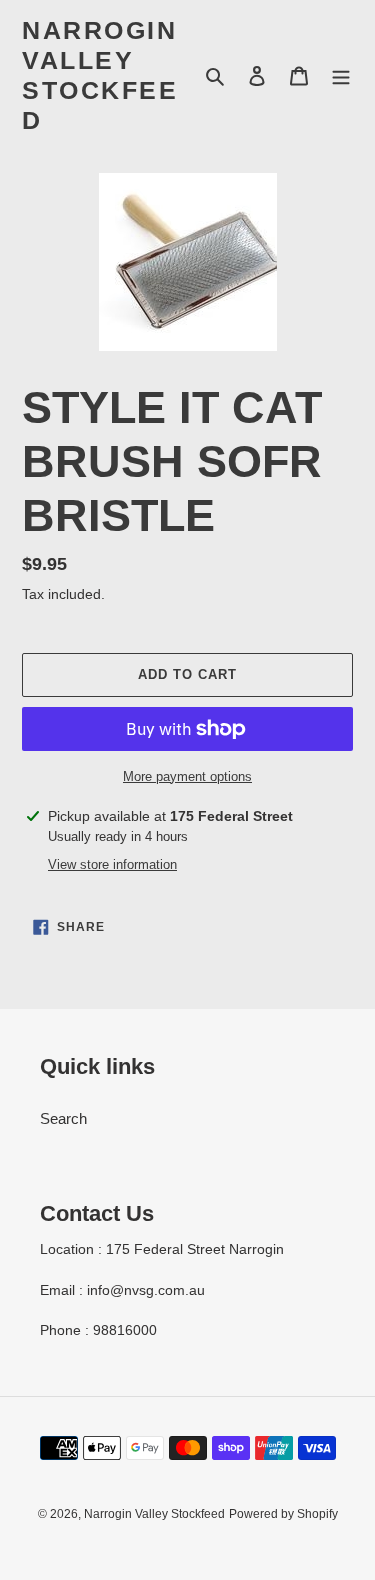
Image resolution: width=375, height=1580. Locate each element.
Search (63, 1118)
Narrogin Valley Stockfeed (100, 75)
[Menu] (341, 75)
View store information (112, 864)
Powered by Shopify (283, 1514)
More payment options (187, 776)
